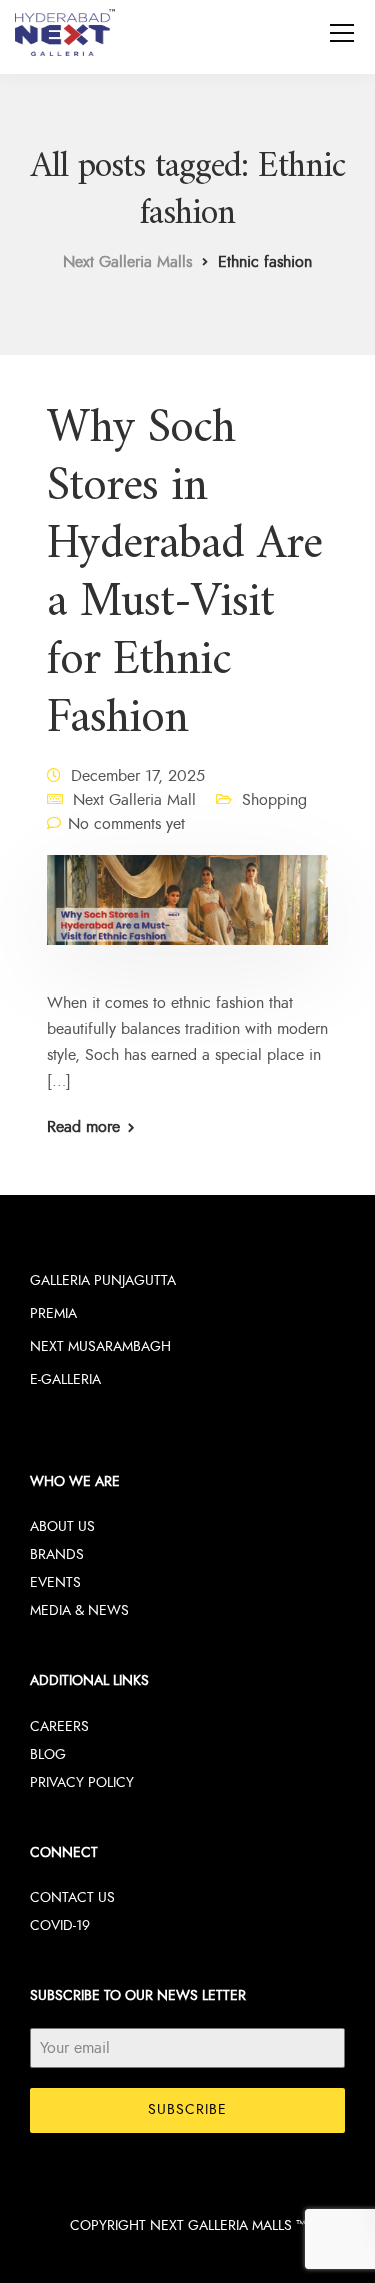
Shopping (274, 800)
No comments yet (126, 824)
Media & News (79, 1610)
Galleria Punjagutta (103, 1280)
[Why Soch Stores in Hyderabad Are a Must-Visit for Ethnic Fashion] (187, 914)
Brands (57, 1554)
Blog (48, 1754)
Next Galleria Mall (134, 800)
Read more (83, 1127)
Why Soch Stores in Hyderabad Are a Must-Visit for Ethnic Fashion (184, 574)
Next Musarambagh (100, 1346)
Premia (53, 1313)
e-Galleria (65, 1379)
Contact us (72, 1897)
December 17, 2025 (138, 776)
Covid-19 (60, 1925)
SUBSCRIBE (187, 2109)
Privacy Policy (82, 1782)
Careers (59, 1726)
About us (62, 1526)
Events (55, 1582)
